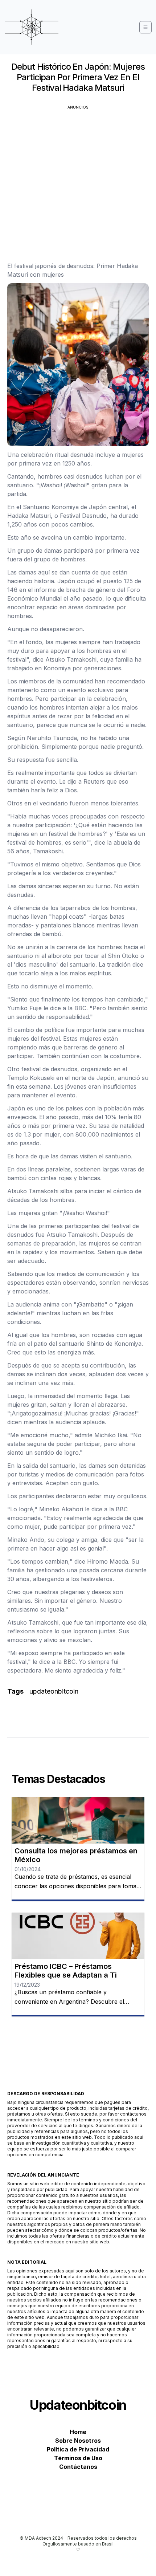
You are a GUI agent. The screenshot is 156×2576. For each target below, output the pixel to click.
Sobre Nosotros (78, 2441)
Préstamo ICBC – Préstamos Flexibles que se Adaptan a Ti (66, 1971)
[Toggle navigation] (145, 27)
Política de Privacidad (78, 2449)
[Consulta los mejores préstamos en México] (78, 1820)
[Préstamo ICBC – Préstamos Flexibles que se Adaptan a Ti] (78, 1936)
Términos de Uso (78, 2458)
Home (78, 2432)
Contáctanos (78, 2467)
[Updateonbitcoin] (32, 27)
